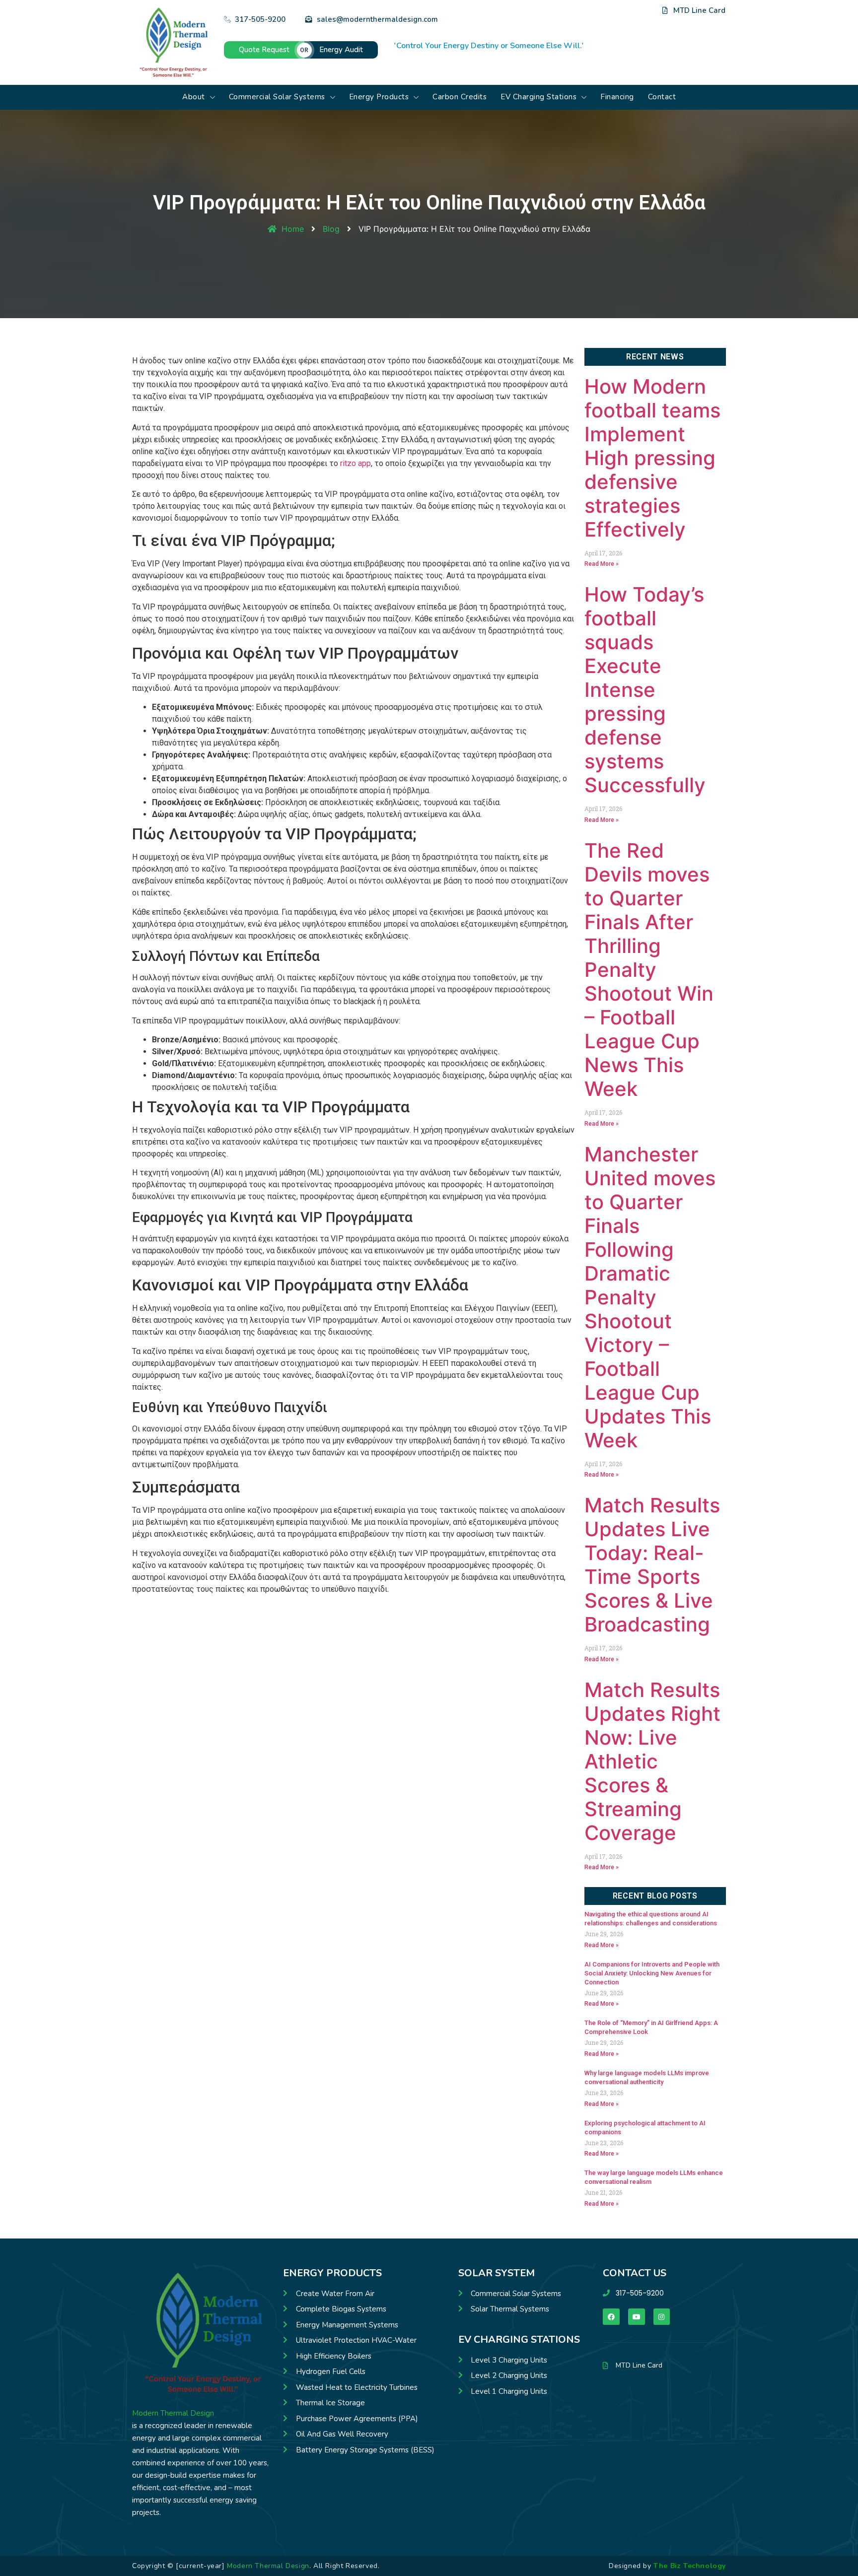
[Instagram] (620, 30)
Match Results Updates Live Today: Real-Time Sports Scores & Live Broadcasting (652, 1565)
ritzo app (356, 463)
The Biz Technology (690, 2566)
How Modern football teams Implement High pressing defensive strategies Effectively (652, 458)
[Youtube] (607, 30)
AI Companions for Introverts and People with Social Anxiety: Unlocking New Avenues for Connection (652, 1973)
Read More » (602, 564)
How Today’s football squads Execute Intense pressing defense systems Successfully (645, 690)
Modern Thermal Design (173, 2413)
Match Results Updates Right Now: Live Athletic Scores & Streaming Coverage (652, 1761)
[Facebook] (581, 30)
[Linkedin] (594, 30)
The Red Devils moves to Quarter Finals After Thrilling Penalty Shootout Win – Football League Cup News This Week (649, 970)
